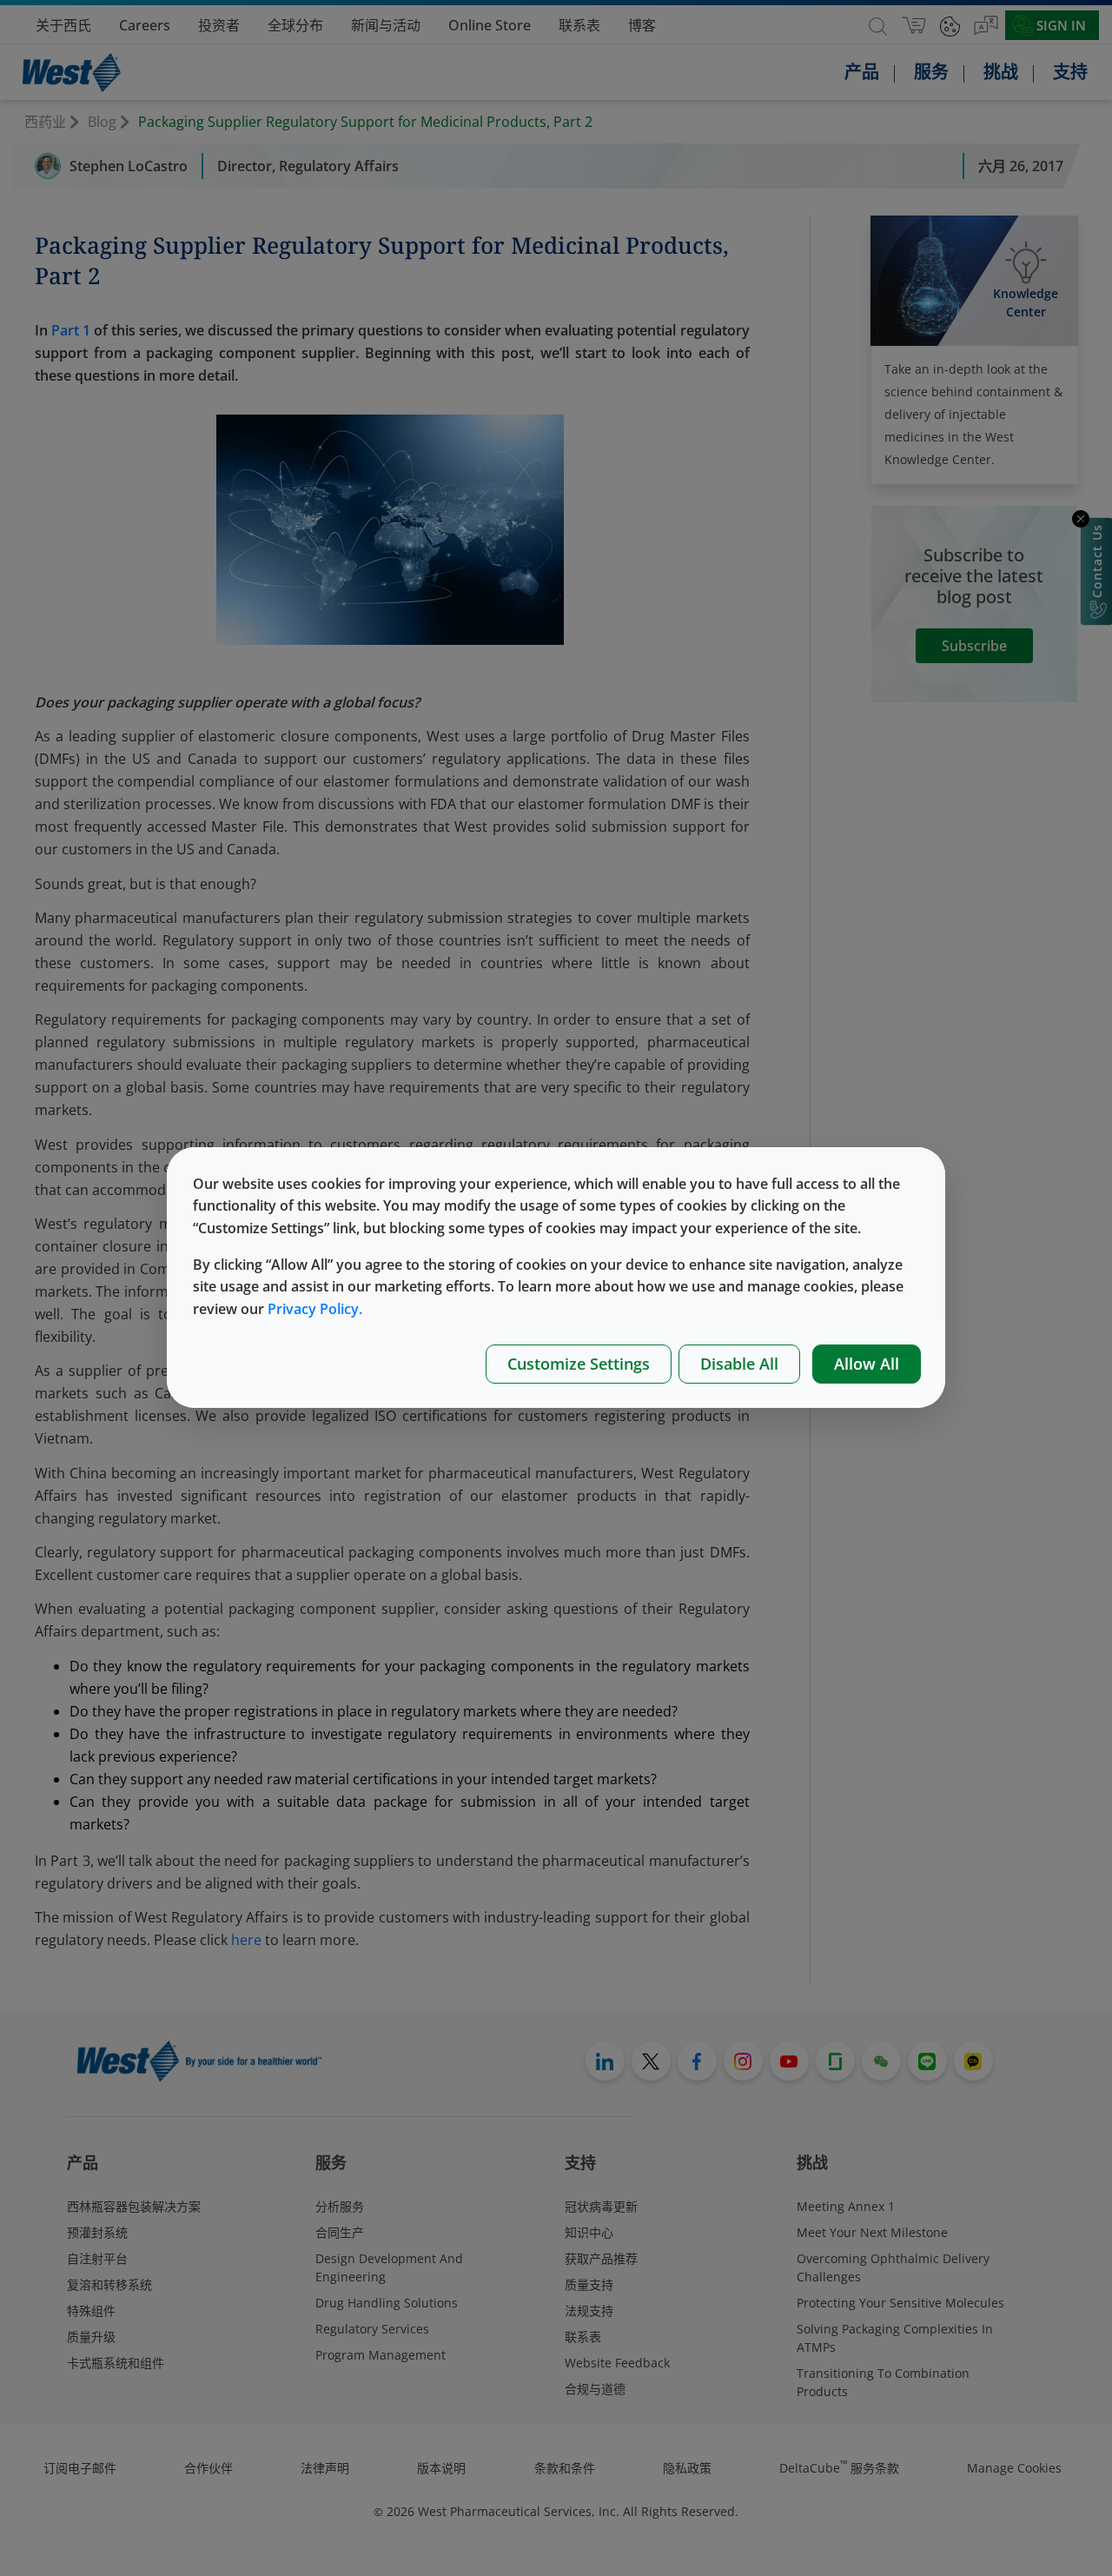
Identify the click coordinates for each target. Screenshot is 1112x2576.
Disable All (739, 1364)
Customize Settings (579, 1364)
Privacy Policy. (315, 1309)
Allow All (867, 1364)
